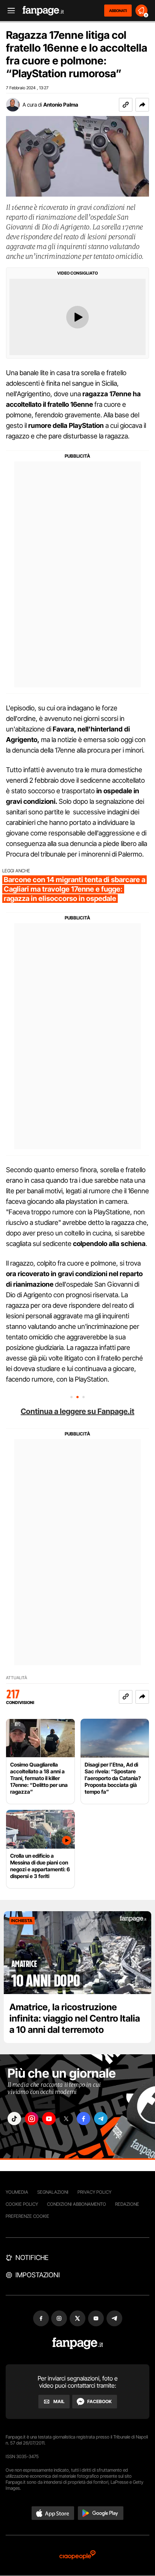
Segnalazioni (53, 2192)
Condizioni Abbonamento (77, 2204)
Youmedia (17, 2192)
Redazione (127, 2204)
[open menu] (9, 11)
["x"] (66, 2119)
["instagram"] (32, 2119)
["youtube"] (49, 2119)
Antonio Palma (61, 105)
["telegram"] (101, 2119)
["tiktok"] (14, 2119)
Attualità (17, 1678)
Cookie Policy (22, 2204)
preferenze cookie (27, 2216)
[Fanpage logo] (43, 11)
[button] (142, 105)
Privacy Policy (94, 2192)
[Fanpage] (78, 2343)
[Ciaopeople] (77, 2555)
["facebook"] (84, 2119)
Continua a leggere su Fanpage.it (77, 1411)
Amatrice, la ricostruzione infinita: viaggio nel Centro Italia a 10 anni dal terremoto (75, 2018)
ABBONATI (118, 11)
